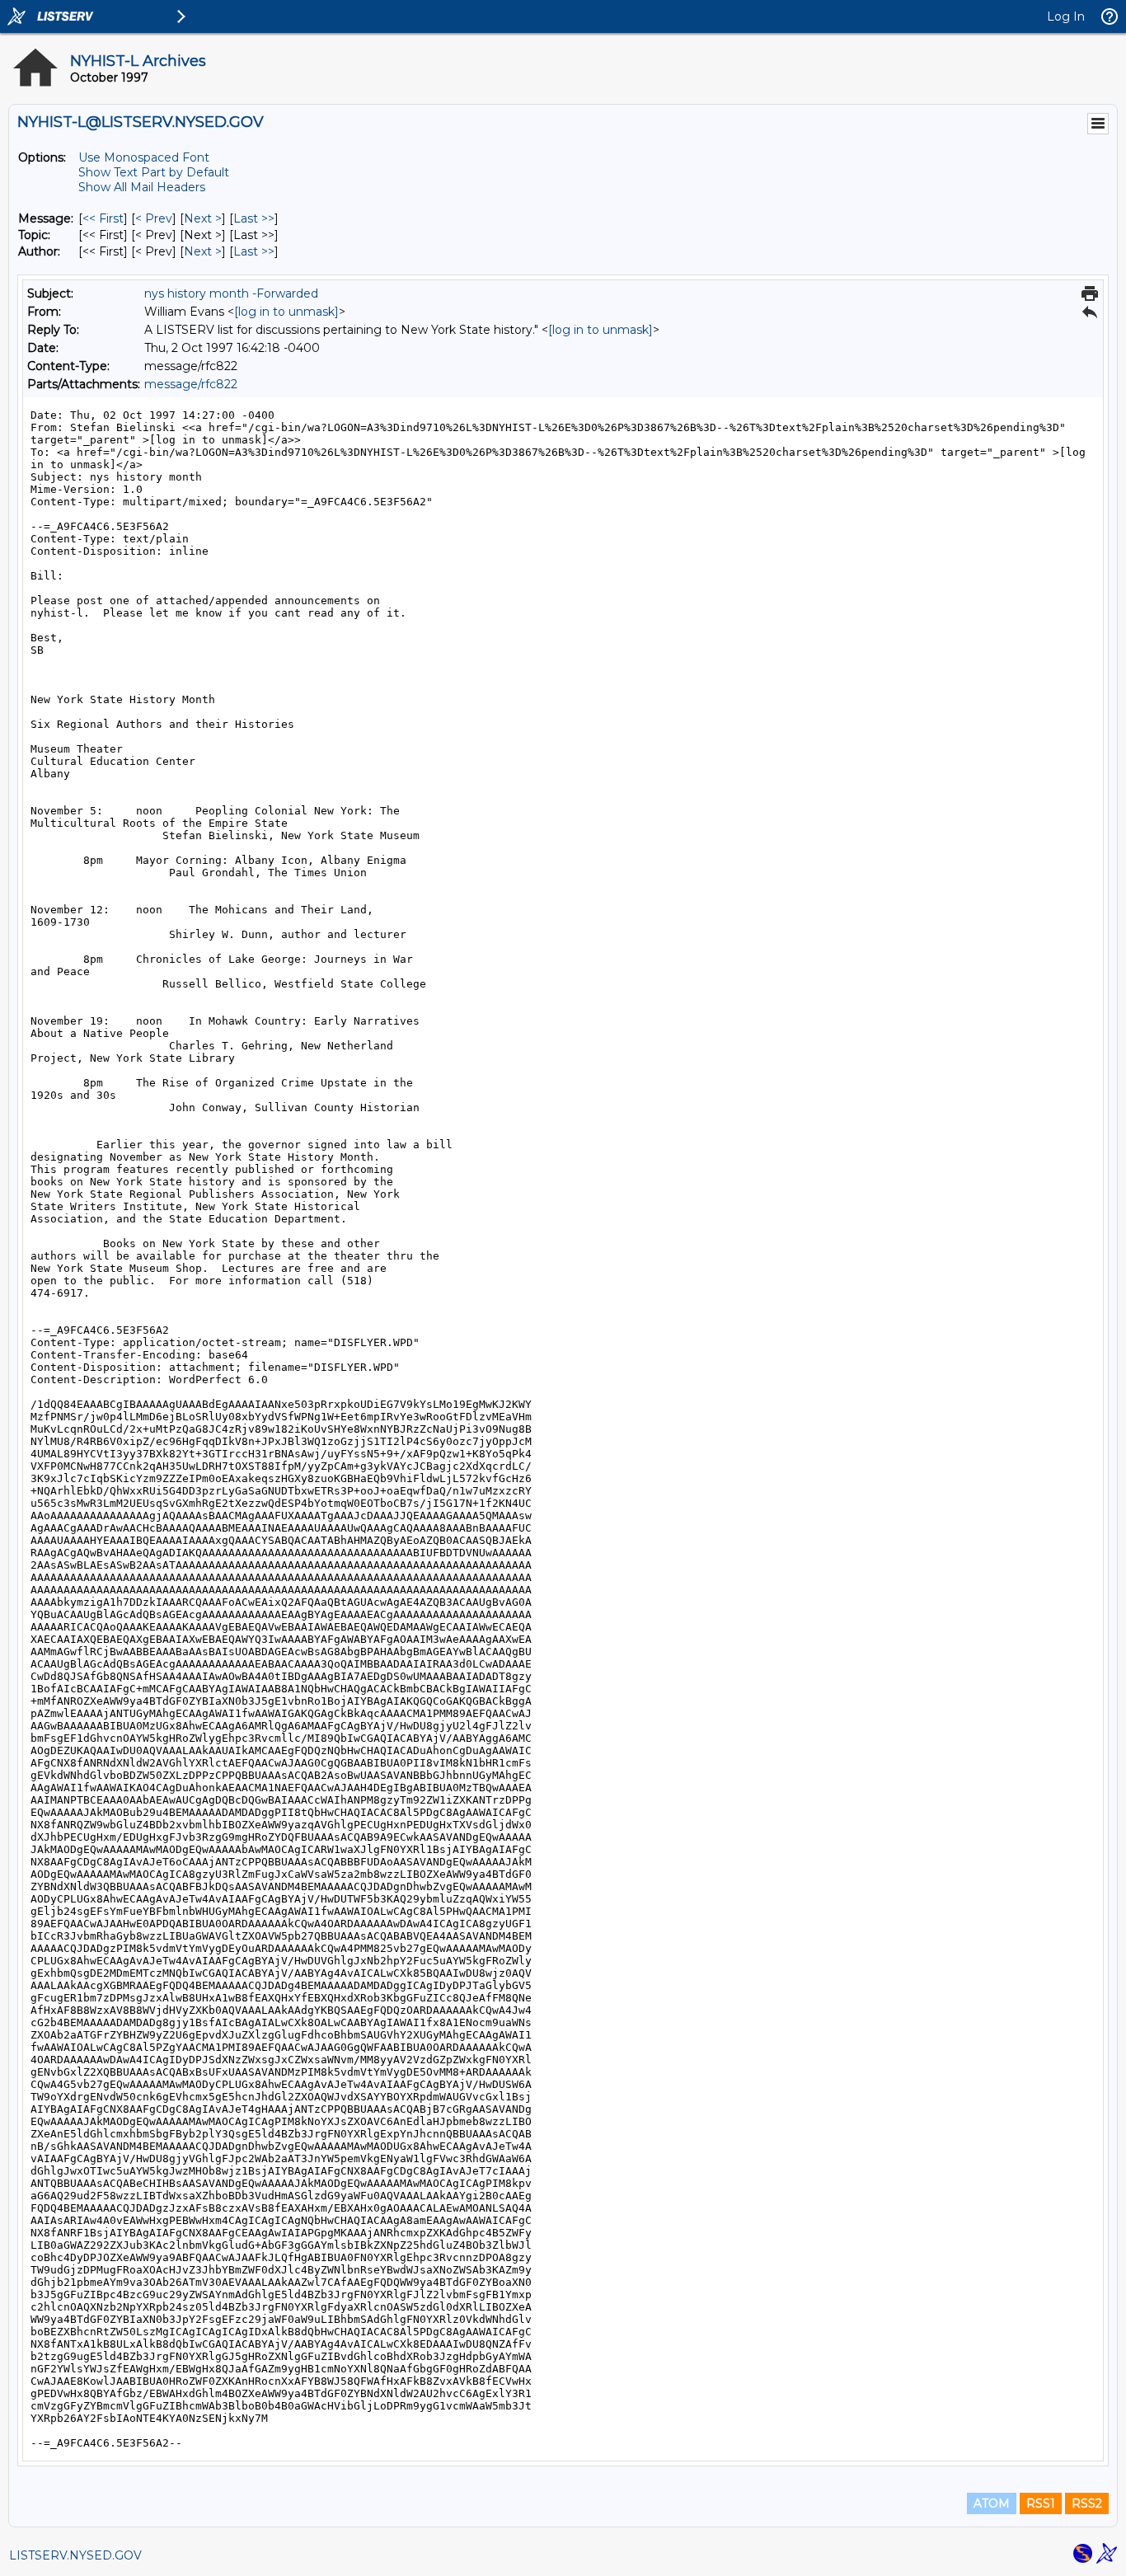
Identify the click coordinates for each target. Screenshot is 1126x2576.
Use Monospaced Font (144, 157)
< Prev (154, 218)
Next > (203, 218)
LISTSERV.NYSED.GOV (75, 2555)
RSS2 (1087, 2503)
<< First (103, 218)
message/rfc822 (191, 384)
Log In (1066, 16)
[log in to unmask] (286, 312)
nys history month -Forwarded (231, 293)
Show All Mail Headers (142, 187)
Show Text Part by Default (154, 172)
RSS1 (1041, 2503)
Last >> (254, 218)
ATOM (992, 2503)
